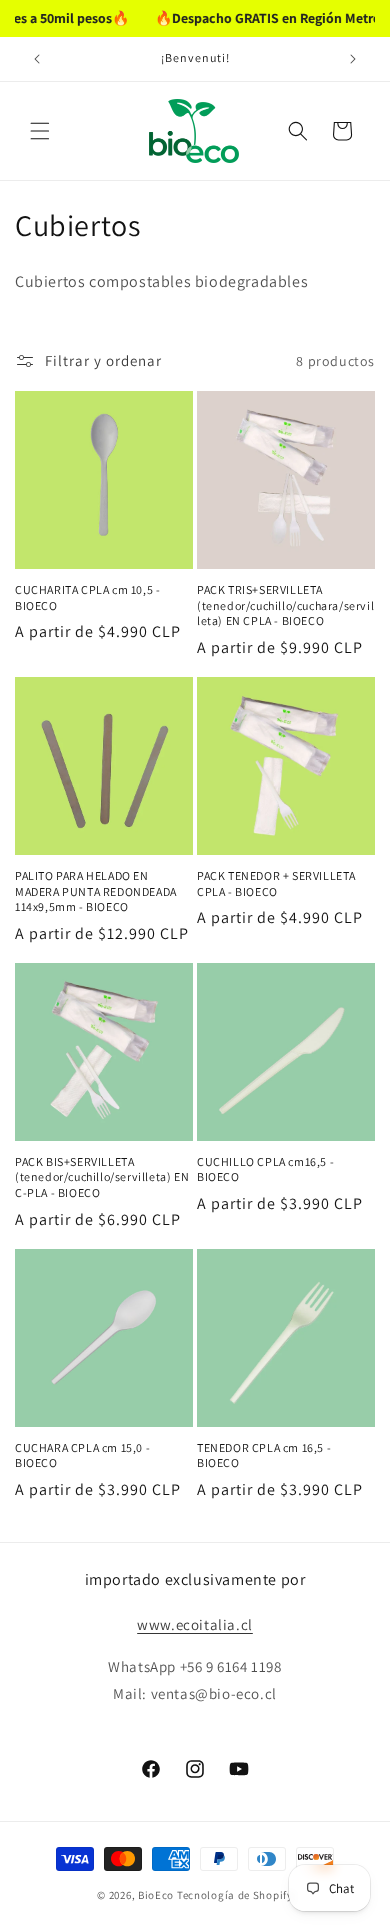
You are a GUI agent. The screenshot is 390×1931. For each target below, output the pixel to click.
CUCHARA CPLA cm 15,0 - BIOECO (82, 1455)
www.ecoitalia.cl (195, 1624)
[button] (40, 131)
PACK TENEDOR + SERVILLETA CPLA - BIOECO (276, 883)
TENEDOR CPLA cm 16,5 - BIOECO (264, 1455)
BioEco (156, 1895)
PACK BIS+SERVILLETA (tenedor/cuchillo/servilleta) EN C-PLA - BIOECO (102, 1177)
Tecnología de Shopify (235, 1895)
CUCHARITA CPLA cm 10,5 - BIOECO (87, 597)
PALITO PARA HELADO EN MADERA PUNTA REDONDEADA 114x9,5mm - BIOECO (96, 891)
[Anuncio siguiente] (353, 59)
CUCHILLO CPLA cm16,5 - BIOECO (265, 1169)
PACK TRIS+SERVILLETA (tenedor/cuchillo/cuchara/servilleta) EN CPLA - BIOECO (285, 605)
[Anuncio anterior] (37, 59)
